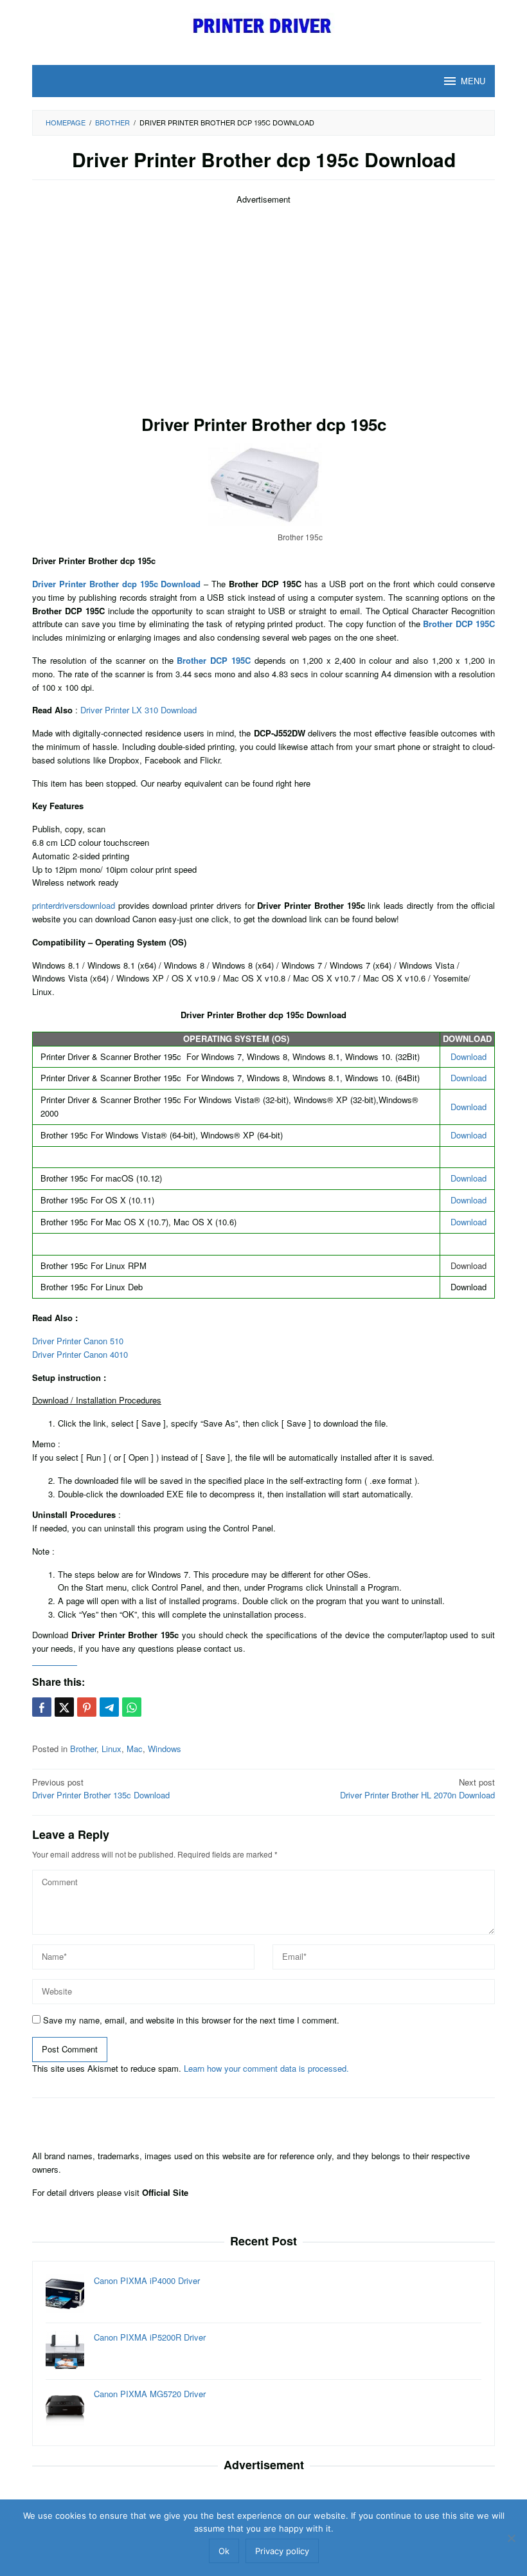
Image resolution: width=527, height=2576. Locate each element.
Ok (224, 2551)
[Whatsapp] (132, 1707)
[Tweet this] (64, 1707)
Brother (83, 1749)
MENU (473, 81)
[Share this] (42, 1707)
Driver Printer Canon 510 (78, 1341)
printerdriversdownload (74, 905)
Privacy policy (282, 2551)
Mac (135, 1749)
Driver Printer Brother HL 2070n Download (417, 1789)
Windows (165, 1749)
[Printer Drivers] (264, 25)
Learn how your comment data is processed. (266, 2068)
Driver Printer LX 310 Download (138, 710)
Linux (112, 1749)
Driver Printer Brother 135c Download (101, 1789)
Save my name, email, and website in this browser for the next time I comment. (191, 2020)
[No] (511, 2538)
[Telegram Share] (109, 1707)
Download (469, 1056)
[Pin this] (87, 1707)
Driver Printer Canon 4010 (80, 1354)
